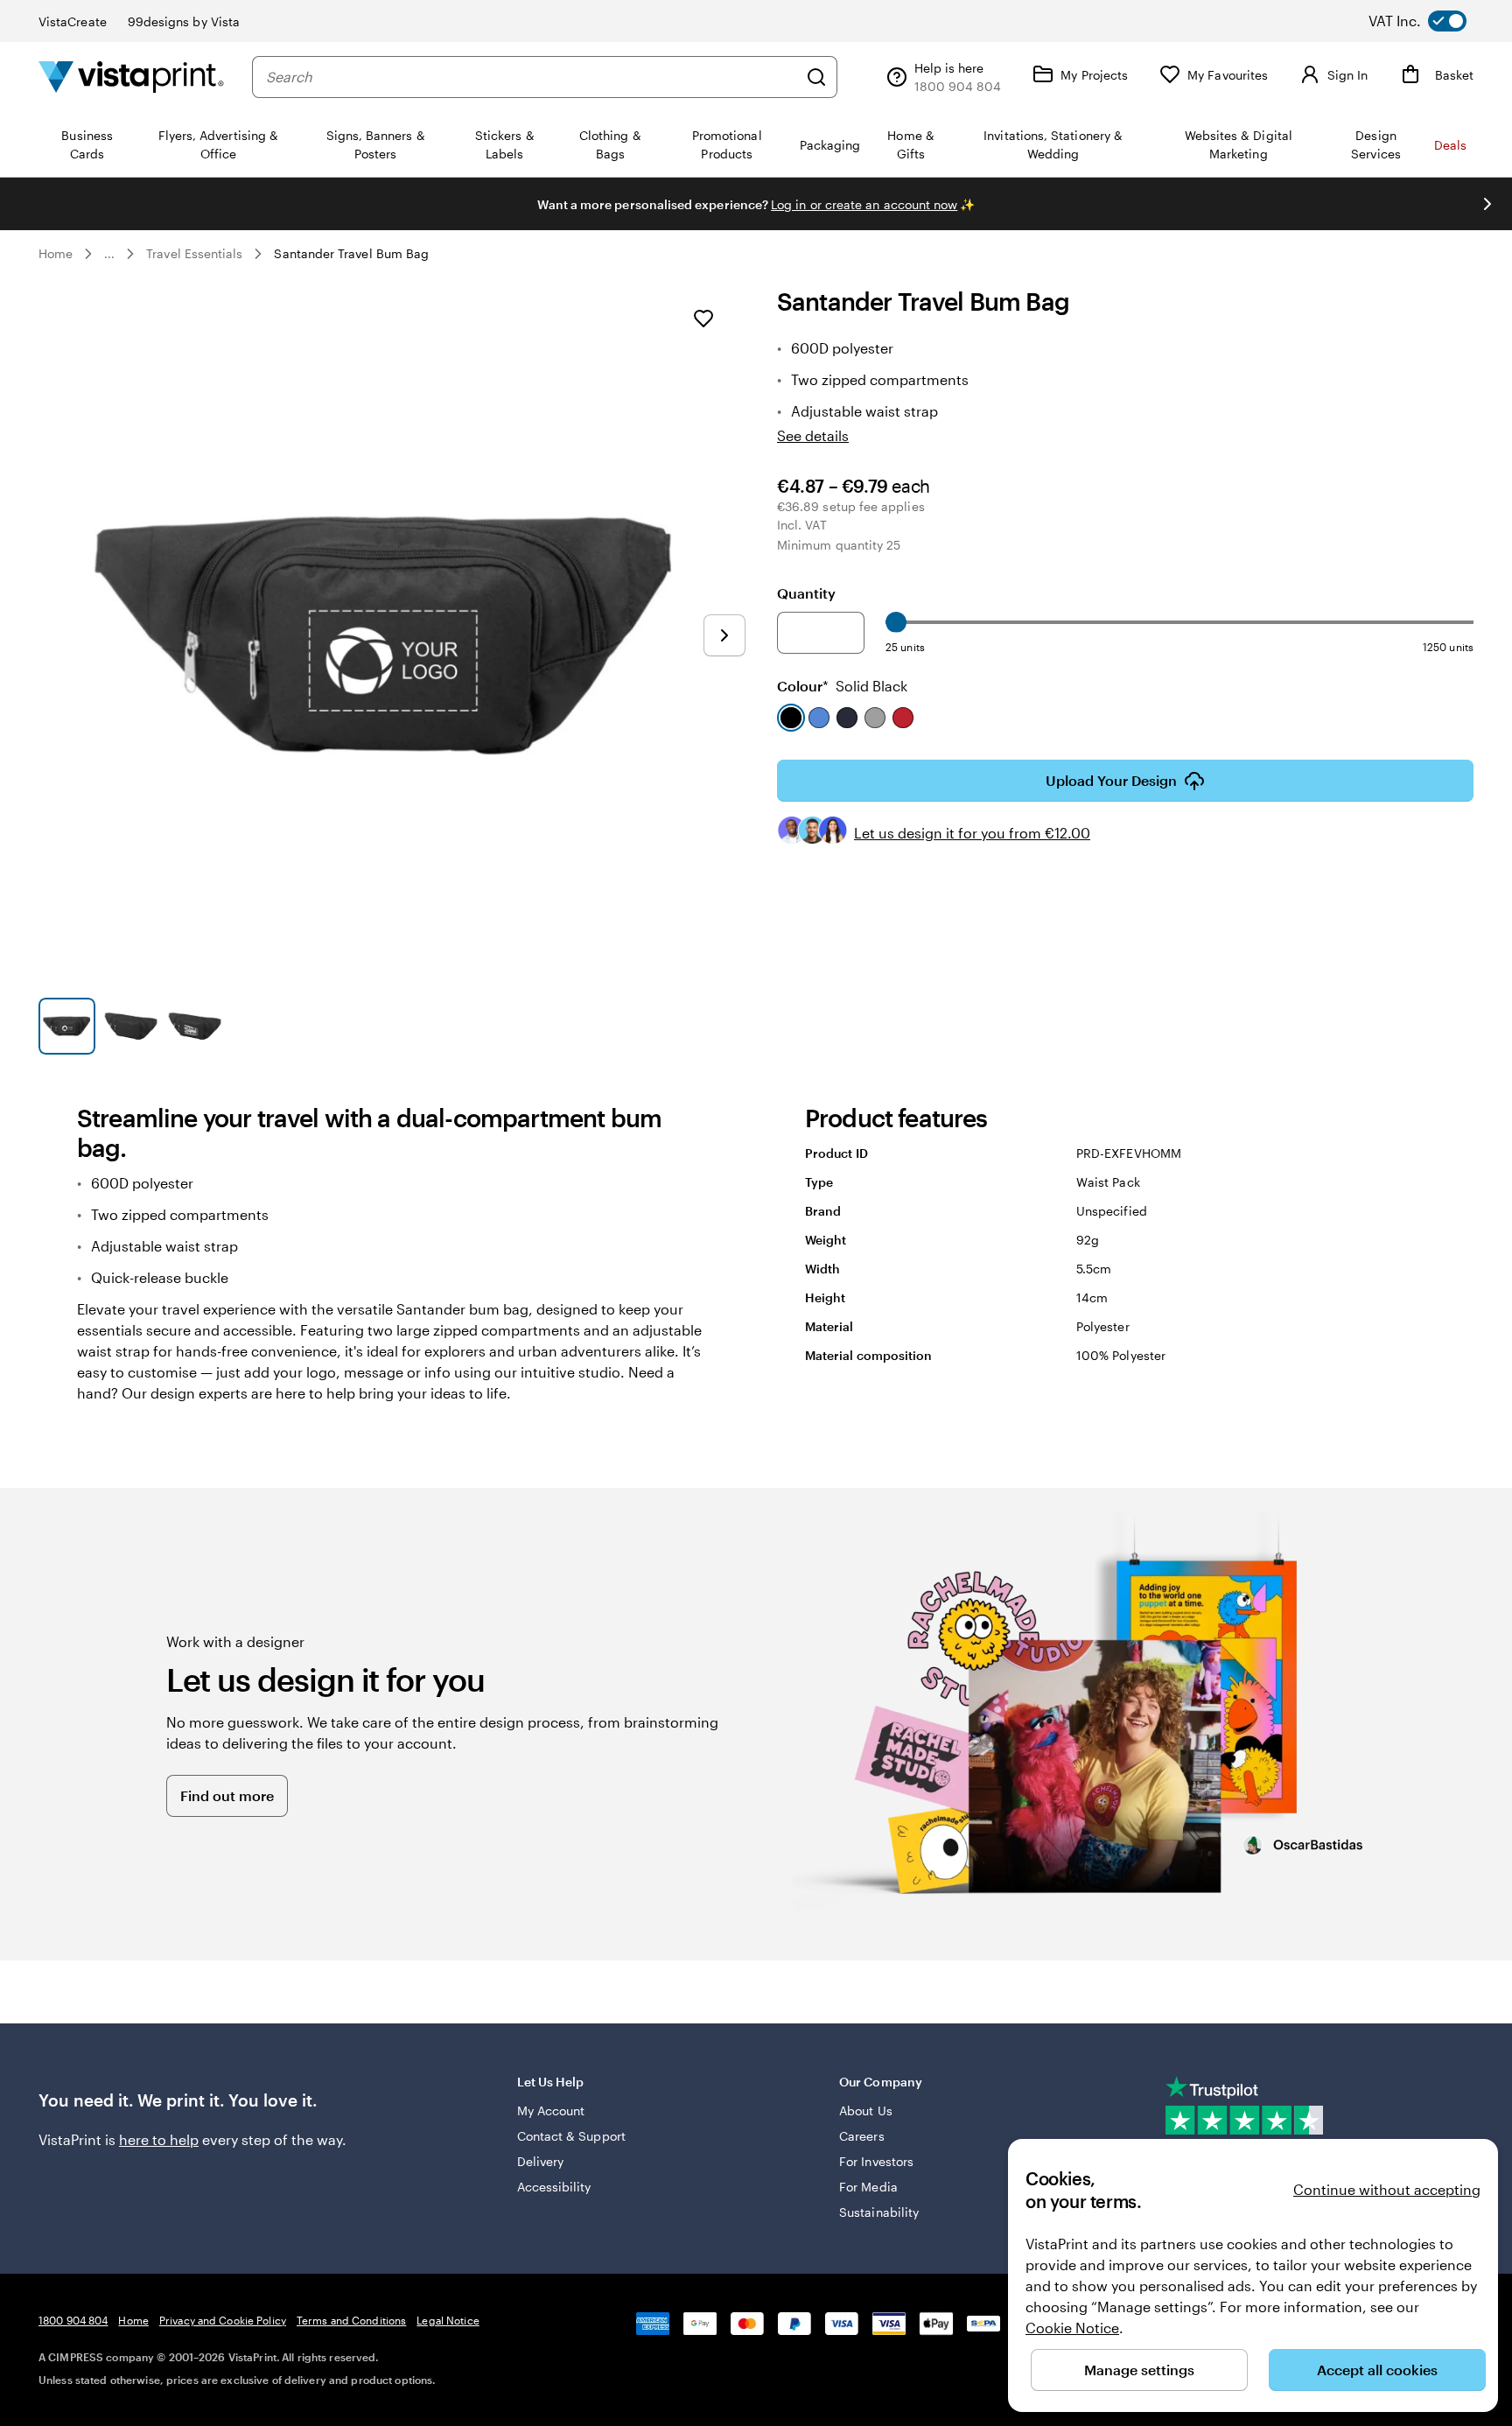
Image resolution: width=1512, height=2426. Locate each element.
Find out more (227, 1795)
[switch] (1431, 21)
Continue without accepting (1387, 2189)
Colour (842, 686)
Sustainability (879, 2212)
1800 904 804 (73, 2320)
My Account (551, 2110)
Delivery (541, 2161)
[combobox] (532, 77)
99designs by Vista (184, 21)
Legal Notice (448, 2320)
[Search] (816, 77)
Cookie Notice (1072, 2328)
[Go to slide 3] (195, 1026)
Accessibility (554, 2187)
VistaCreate (73, 21)
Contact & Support (571, 2136)
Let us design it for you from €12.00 (972, 833)
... (109, 254)
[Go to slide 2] (131, 1026)
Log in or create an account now (864, 204)
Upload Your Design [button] (1111, 780)
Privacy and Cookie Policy (223, 2320)
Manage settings (1139, 2370)
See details (813, 435)
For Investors (876, 2161)
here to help (159, 2139)
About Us (866, 2110)
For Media (868, 2187)
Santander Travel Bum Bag (351, 253)
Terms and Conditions (351, 2320)
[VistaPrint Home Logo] (131, 77)
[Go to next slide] (1487, 204)
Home (56, 253)
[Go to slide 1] (67, 1026)
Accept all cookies (1377, 2370)
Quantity (806, 593)
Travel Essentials (194, 253)
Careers (862, 2136)
